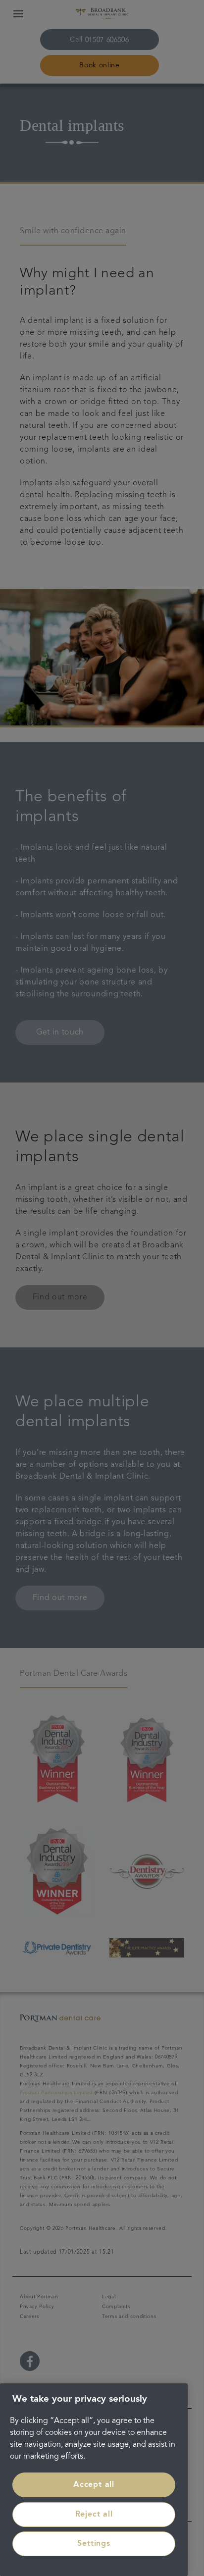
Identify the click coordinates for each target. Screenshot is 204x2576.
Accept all (94, 2485)
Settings (94, 2544)
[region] (94, 2480)
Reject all (94, 2515)
